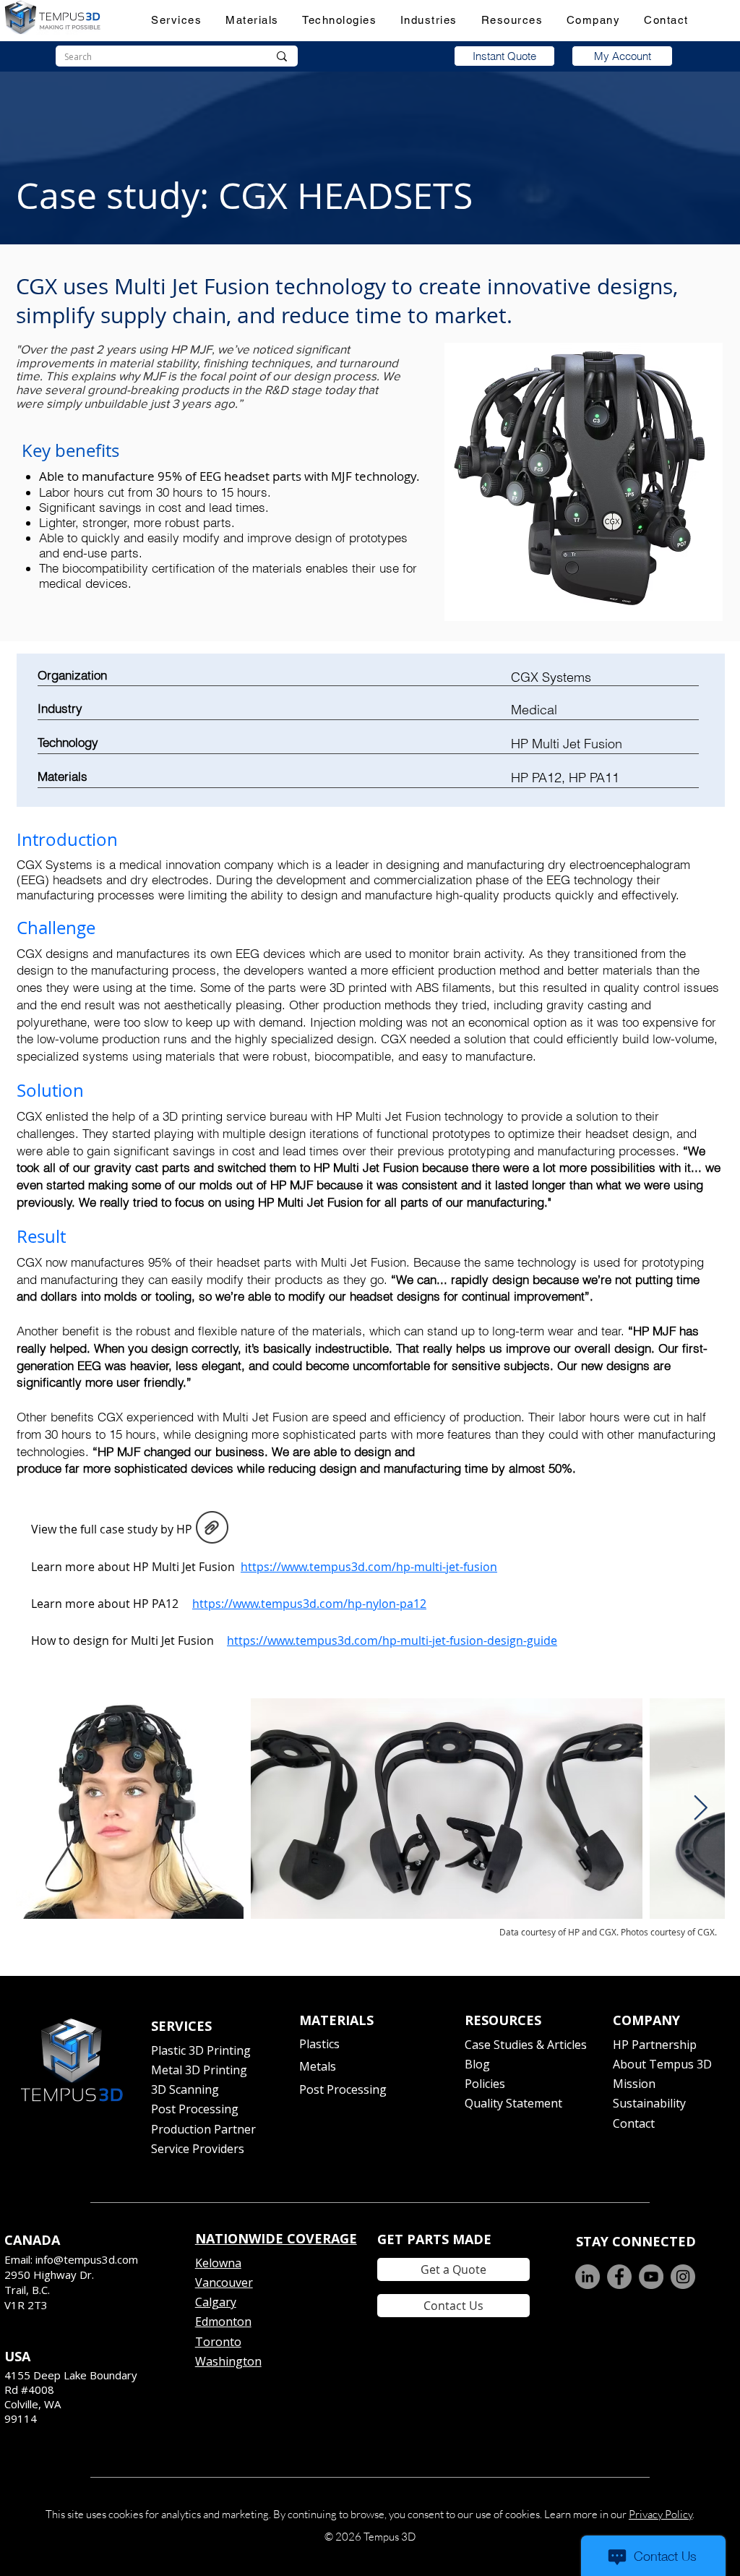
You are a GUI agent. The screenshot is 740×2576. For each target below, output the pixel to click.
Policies (485, 2084)
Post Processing (195, 2109)
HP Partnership (655, 2045)
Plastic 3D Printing (201, 2050)
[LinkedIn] (588, 2277)
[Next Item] (700, 1809)
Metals (318, 2066)
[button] (177, 20)
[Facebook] (619, 2277)
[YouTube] (651, 2277)
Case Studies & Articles (526, 2045)
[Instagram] (683, 2277)
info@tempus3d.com (87, 2259)
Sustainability (649, 2103)
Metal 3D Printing (199, 2070)
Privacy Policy (661, 2514)
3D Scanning (185, 2089)
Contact (634, 2123)
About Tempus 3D (662, 2064)
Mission (634, 2084)
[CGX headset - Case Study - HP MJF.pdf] (212, 1529)
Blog (477, 2064)
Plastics (319, 2044)
